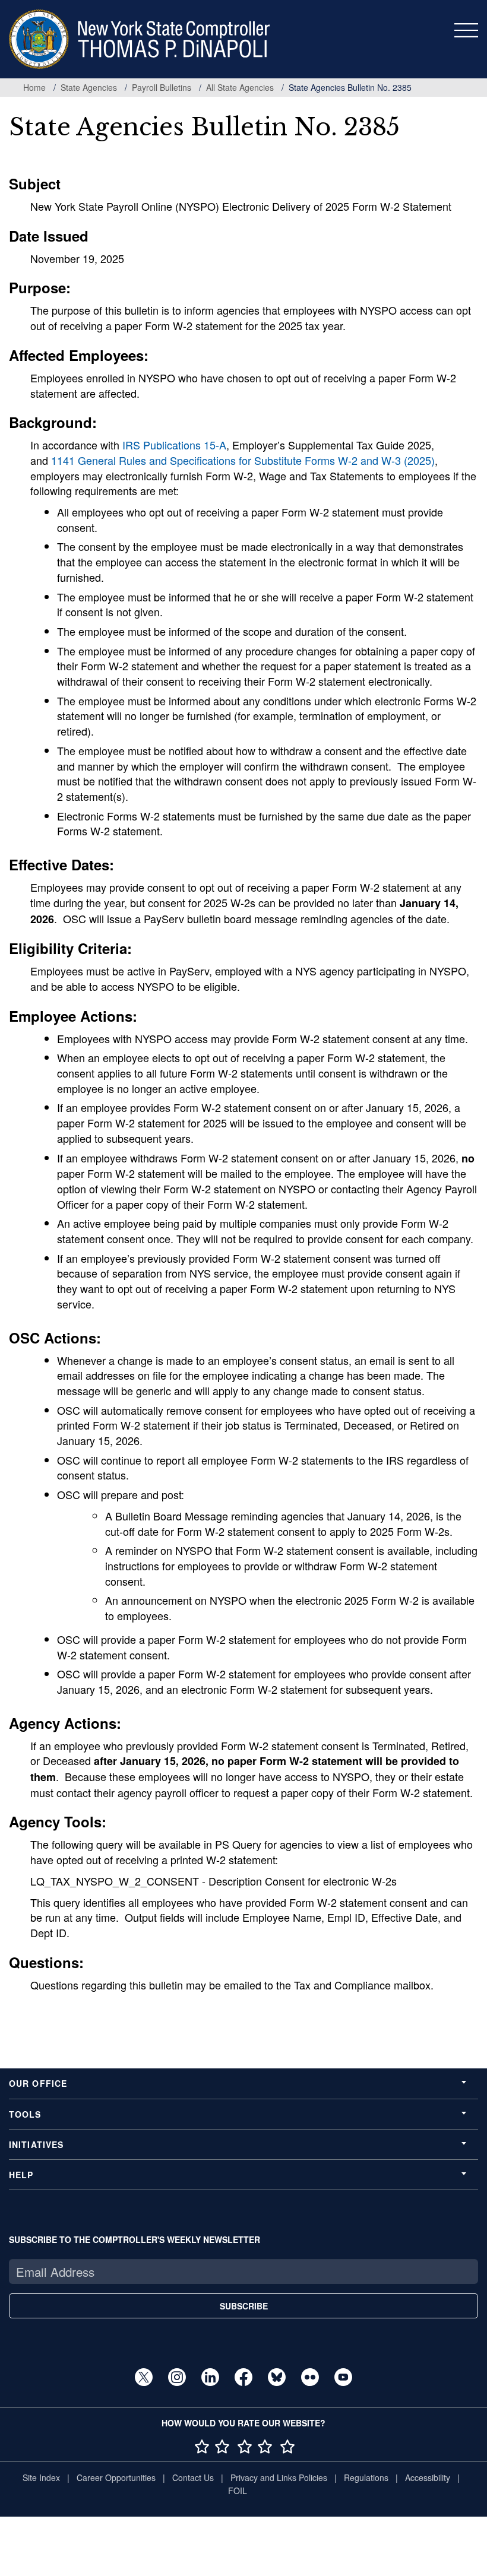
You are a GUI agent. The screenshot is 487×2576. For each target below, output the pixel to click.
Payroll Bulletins (162, 87)
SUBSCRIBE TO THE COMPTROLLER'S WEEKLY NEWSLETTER (135, 2239)
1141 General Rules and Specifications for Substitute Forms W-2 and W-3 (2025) (243, 460)
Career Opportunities (116, 2477)
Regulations (366, 2477)
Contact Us (193, 2477)
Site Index (41, 2477)
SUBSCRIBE (244, 2306)
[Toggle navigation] (466, 30)
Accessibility (428, 2477)
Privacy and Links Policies (279, 2477)
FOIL (238, 2491)
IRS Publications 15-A (174, 445)
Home (34, 87)
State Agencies (89, 87)
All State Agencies (240, 87)
